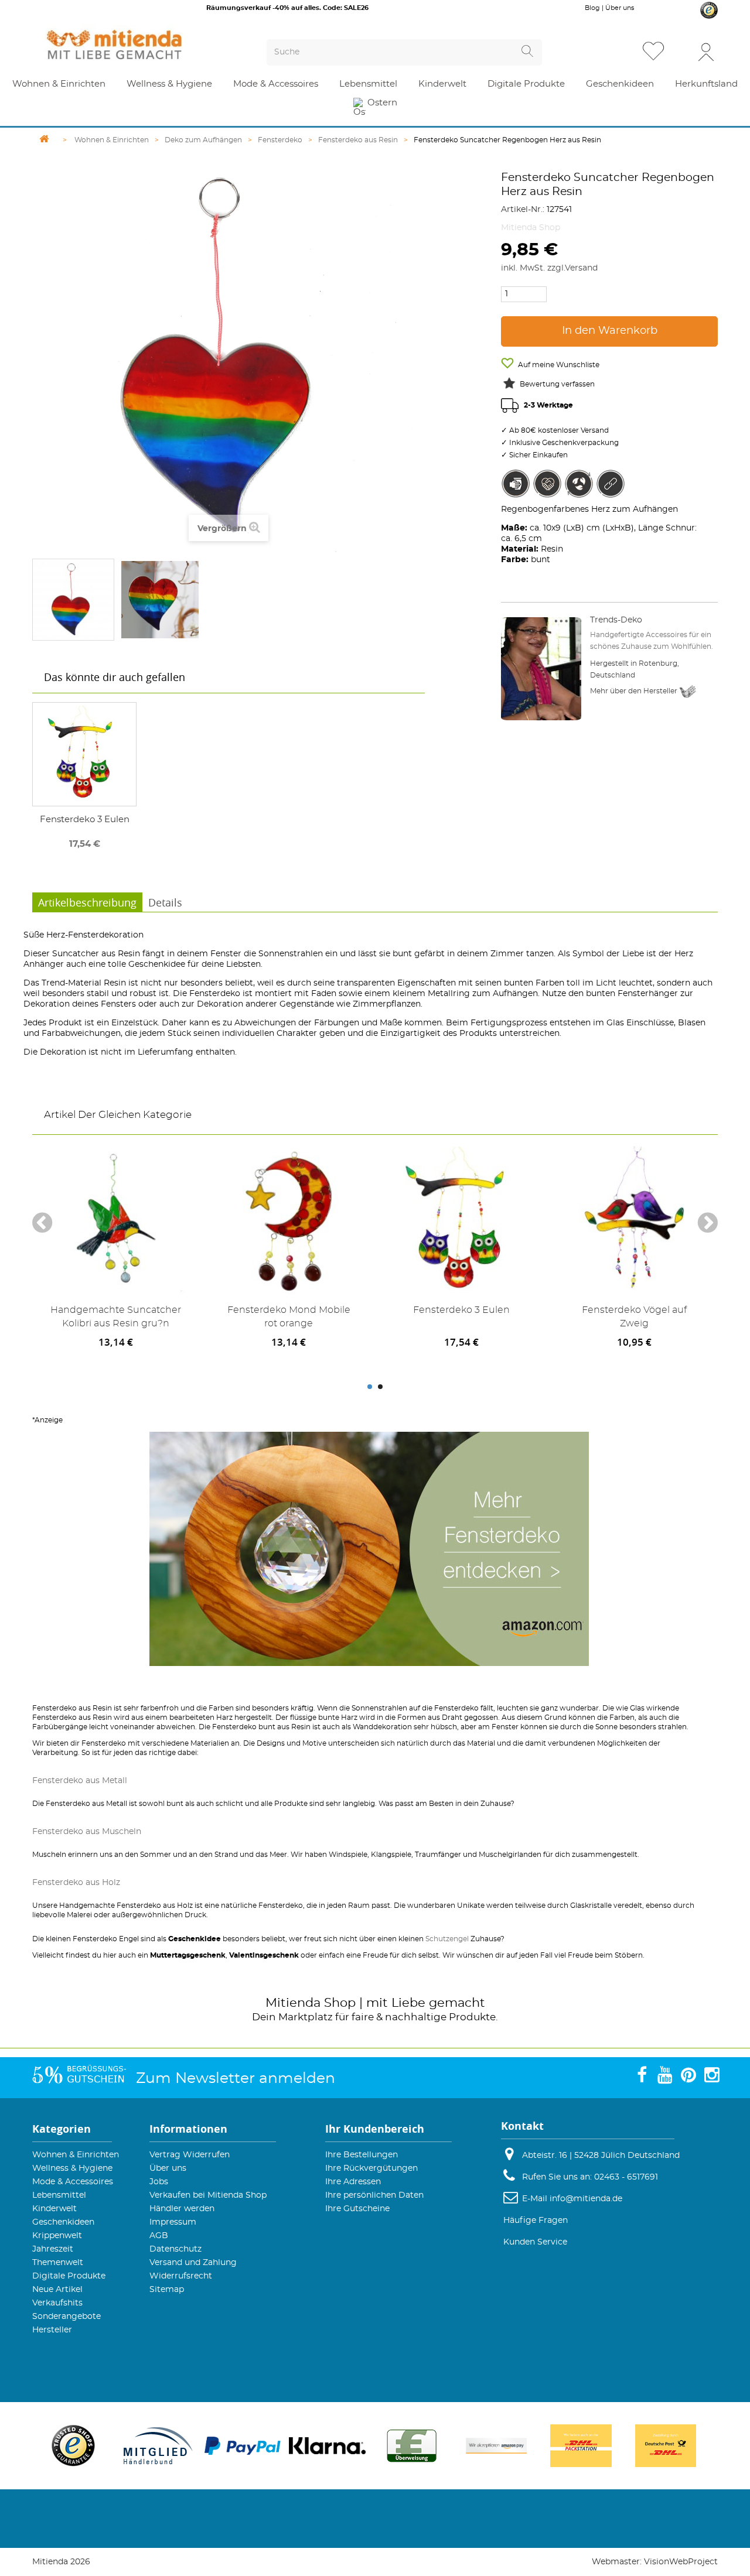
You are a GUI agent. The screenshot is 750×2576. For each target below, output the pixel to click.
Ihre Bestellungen (362, 2155)
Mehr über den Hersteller (635, 691)
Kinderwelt (54, 2209)
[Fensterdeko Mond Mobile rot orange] (289, 1221)
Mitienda (293, 2003)
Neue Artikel (57, 2290)
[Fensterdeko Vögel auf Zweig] (634, 1221)
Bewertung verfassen (557, 384)
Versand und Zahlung (193, 2263)
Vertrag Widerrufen (190, 2155)
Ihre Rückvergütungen (371, 2168)
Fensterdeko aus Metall (80, 1781)
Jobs (159, 2182)
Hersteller (52, 2330)
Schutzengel (447, 1939)
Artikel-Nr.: (523, 210)
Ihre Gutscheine (357, 2209)
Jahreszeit (53, 2249)
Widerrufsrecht (181, 2276)
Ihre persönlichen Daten (374, 2195)
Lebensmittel (59, 2195)
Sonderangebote (67, 2317)
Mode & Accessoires (73, 2182)
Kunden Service (535, 2242)
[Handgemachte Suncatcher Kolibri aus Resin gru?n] (116, 1221)
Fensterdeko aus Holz (76, 1883)
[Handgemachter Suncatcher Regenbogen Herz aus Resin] (73, 600)
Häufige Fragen (536, 2221)
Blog (592, 8)
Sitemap (167, 2290)
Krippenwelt (57, 2236)
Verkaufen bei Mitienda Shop (208, 2195)
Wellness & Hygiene (72, 2168)
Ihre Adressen (353, 2182)
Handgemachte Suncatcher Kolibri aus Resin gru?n (116, 1317)
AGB (159, 2236)
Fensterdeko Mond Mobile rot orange (289, 1317)
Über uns (620, 8)
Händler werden (182, 2209)
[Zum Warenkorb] (682, 52)
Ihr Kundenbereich (375, 2129)
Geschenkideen (63, 2222)
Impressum (173, 2222)
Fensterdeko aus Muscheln (87, 1832)
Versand (581, 268)
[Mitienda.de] (135, 45)
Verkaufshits (57, 2303)
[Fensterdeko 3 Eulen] (84, 754)
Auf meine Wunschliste (558, 365)
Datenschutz (175, 2249)
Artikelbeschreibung (87, 902)
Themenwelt (58, 2263)
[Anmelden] (706, 51)
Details (165, 902)
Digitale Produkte (69, 2276)
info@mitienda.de (586, 2199)
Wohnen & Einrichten (76, 2155)
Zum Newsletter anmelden (236, 2079)
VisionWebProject (681, 2562)
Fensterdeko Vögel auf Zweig (634, 1317)
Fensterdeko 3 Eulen (85, 820)
